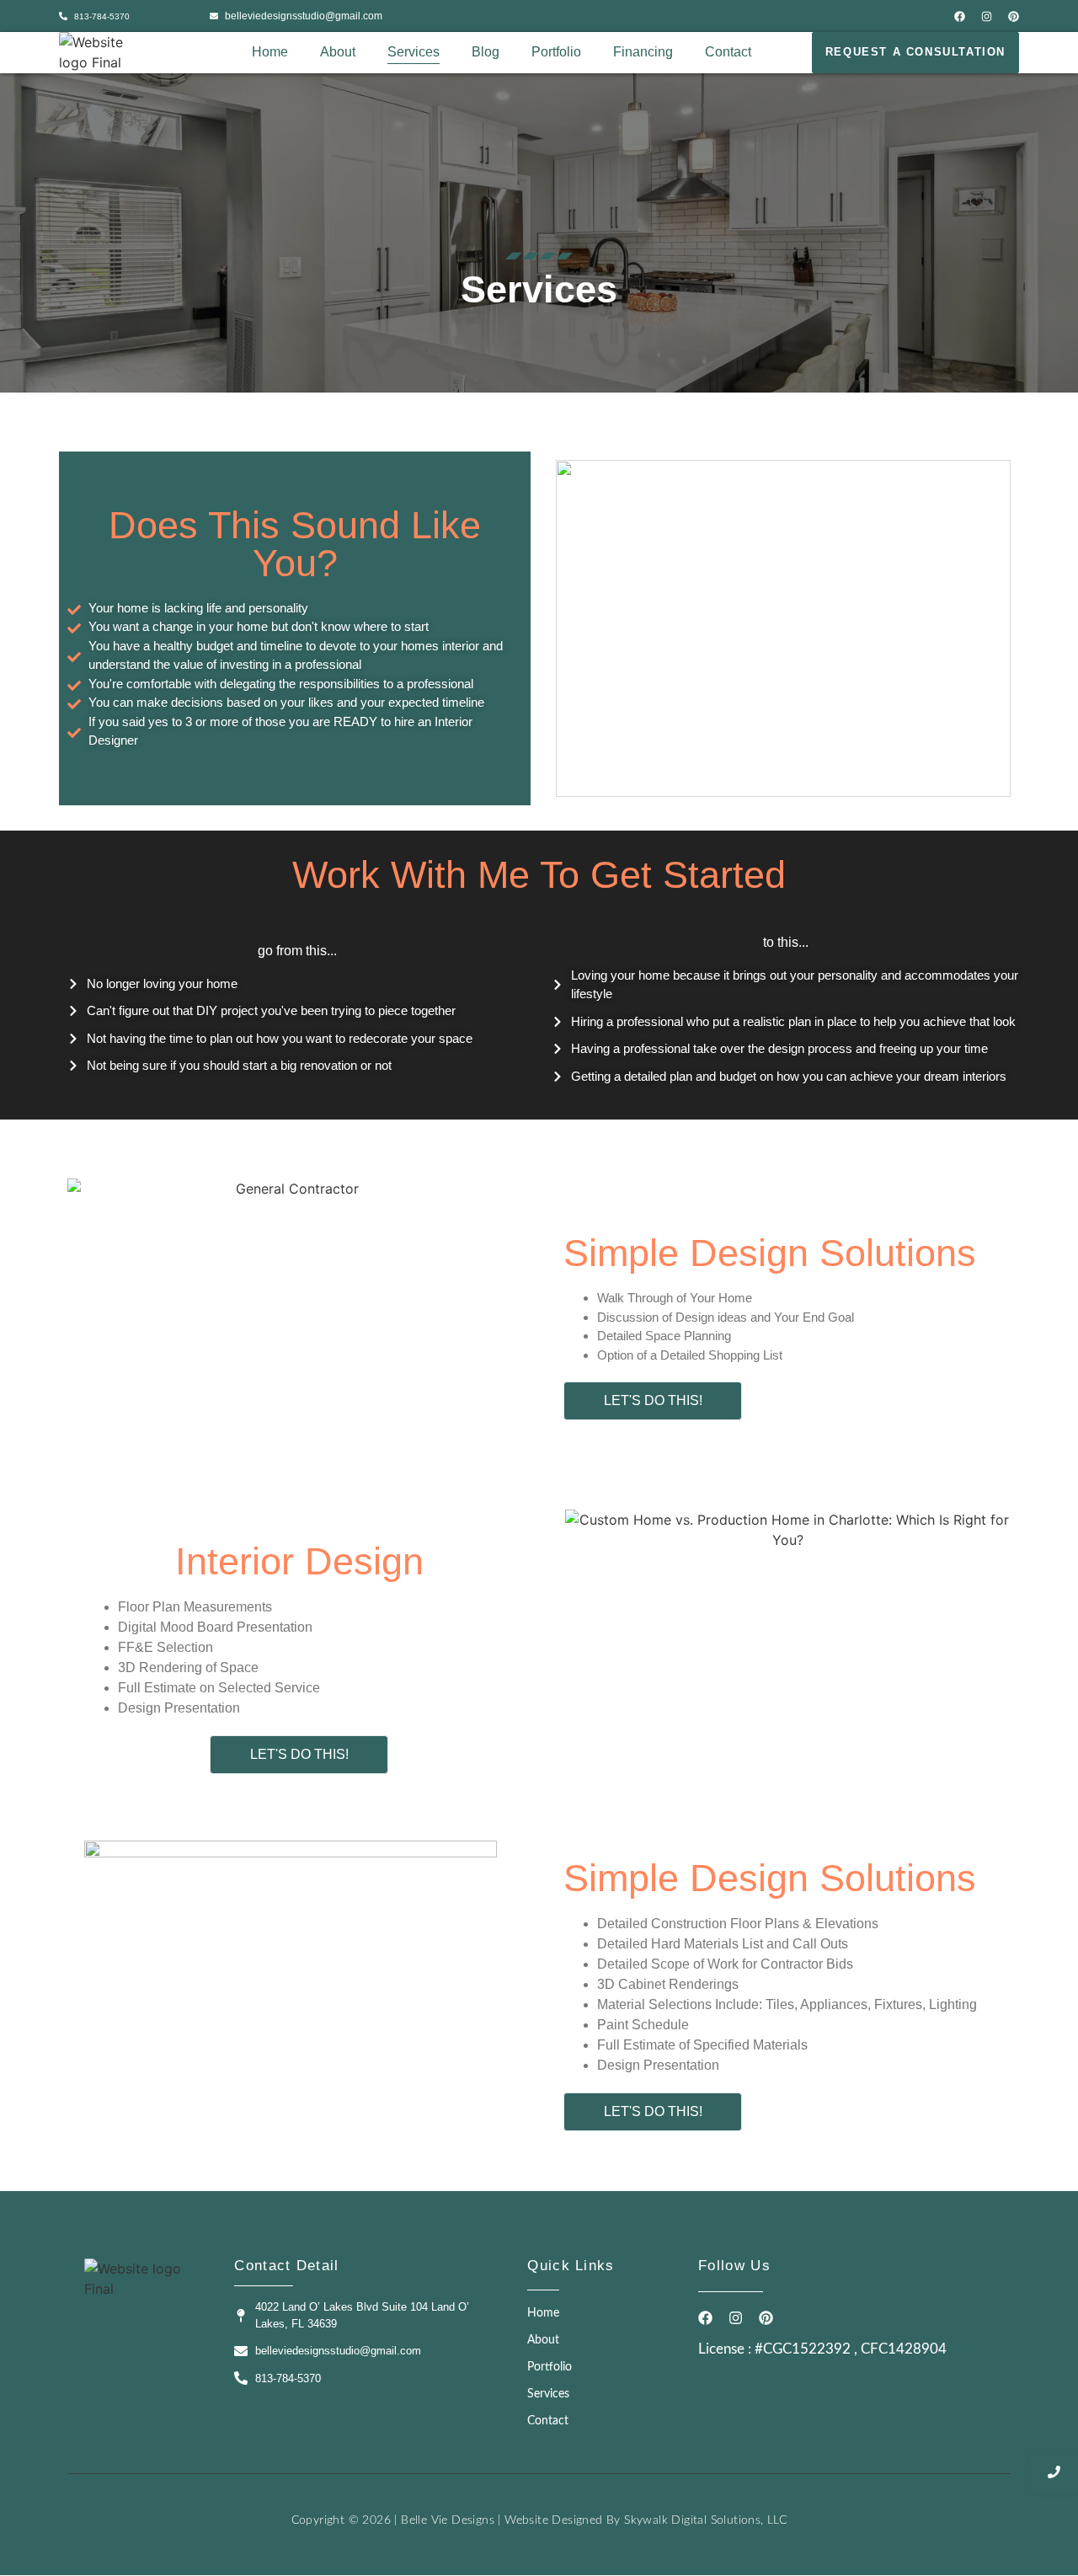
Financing (643, 52)
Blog (486, 52)
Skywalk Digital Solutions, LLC (705, 2520)
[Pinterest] (1014, 16)
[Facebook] (960, 16)
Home (270, 52)
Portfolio (556, 52)
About (338, 52)
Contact (728, 52)
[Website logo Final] (99, 52)
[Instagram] (987, 16)
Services (414, 52)
